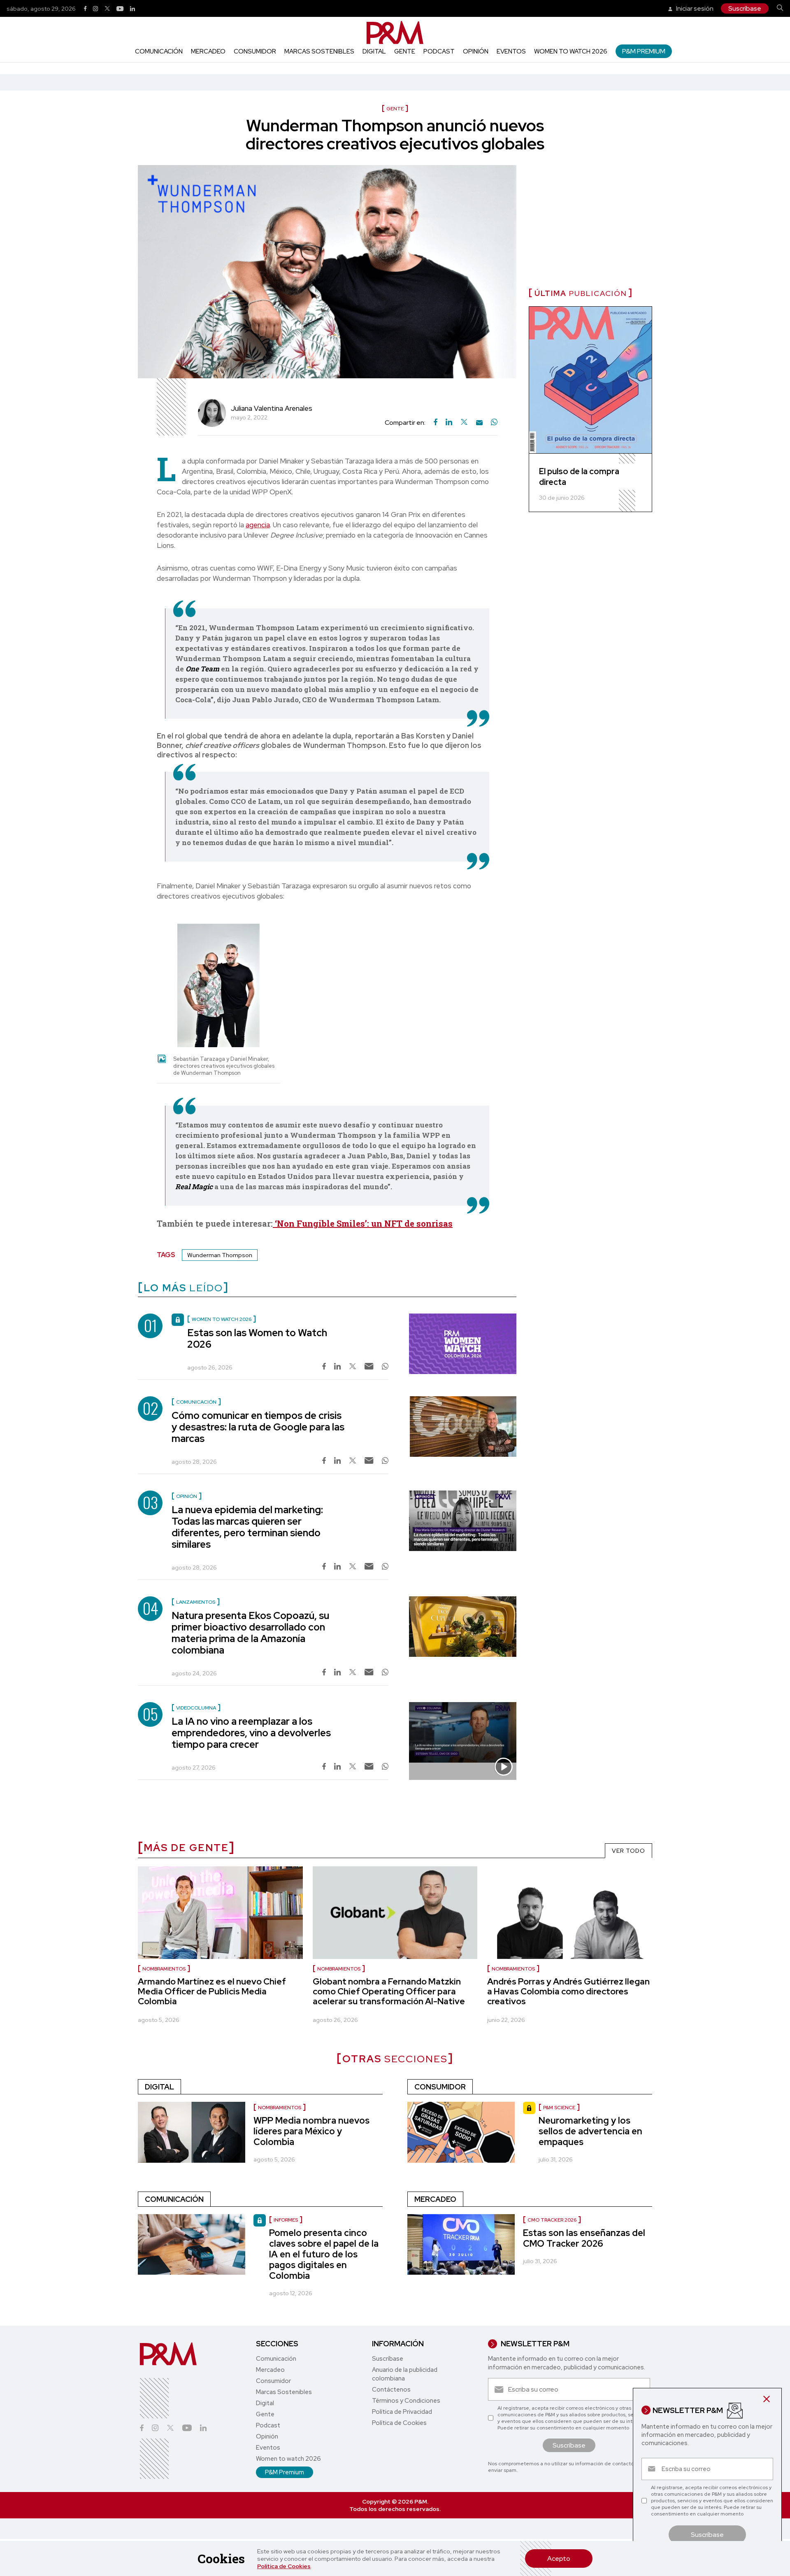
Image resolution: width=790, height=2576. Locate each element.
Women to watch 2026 (571, 51)
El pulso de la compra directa (579, 477)
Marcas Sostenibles (319, 51)
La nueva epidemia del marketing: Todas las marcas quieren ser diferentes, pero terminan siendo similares (247, 1527)
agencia (258, 525)
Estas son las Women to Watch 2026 (257, 1338)
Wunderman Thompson (220, 1255)
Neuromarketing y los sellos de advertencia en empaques (590, 2131)
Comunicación (159, 51)
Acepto (559, 2559)
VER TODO (629, 1851)
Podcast (439, 51)
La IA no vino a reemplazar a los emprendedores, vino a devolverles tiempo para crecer (251, 1733)
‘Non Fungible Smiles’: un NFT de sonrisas (363, 1223)
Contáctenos (391, 2390)
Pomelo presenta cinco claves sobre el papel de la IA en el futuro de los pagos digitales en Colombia (324, 2254)
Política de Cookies (284, 2566)
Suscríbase (745, 8)
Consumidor (255, 51)
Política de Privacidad (402, 2412)
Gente (405, 51)
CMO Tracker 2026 (552, 2220)
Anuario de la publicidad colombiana (405, 2374)
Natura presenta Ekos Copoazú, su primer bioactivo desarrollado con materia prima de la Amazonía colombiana (250, 1633)
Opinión (476, 51)
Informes (286, 2220)
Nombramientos (164, 1969)
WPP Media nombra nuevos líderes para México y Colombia (311, 2131)
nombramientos (339, 1969)
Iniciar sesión (694, 8)
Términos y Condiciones (406, 2401)
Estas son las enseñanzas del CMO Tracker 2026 (584, 2238)
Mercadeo (208, 51)
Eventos (511, 51)
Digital (374, 51)
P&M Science (559, 2108)
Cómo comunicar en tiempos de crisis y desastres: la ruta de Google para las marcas (258, 1427)
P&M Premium (644, 51)
